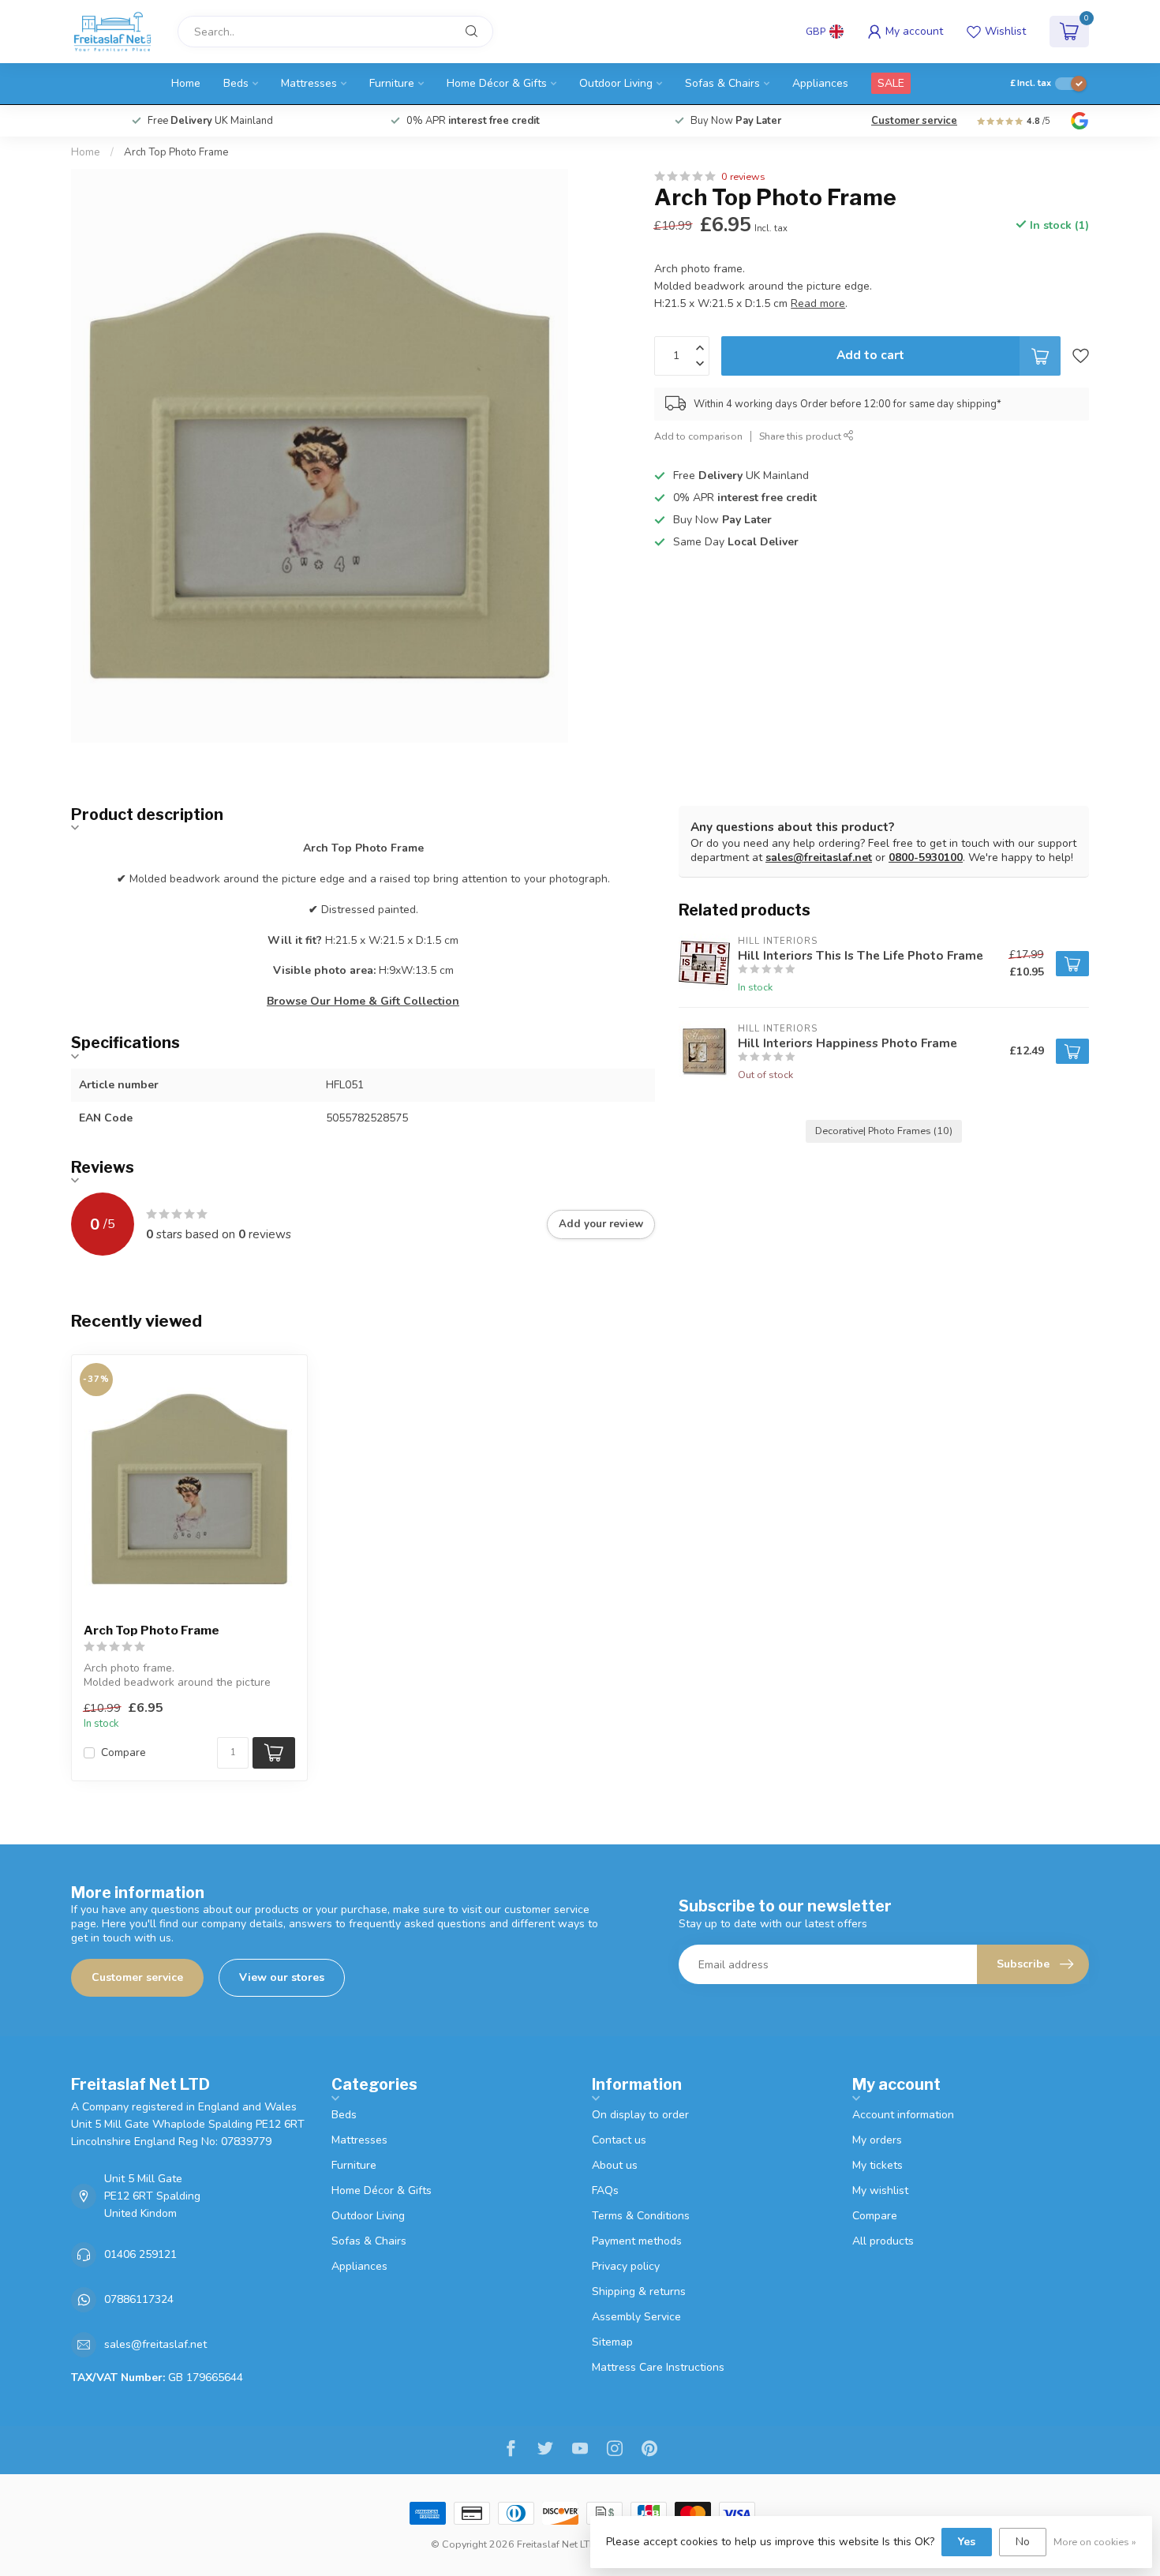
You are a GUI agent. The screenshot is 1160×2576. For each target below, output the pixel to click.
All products (883, 2241)
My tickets (877, 2165)
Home (186, 83)
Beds (236, 83)
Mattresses (309, 83)
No (1023, 2542)
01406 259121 (140, 2254)
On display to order (640, 2115)
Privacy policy (626, 2266)
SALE (891, 83)
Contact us (619, 2140)
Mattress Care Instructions (658, 2367)
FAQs (605, 2190)
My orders (877, 2140)
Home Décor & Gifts (497, 83)
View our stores (282, 1977)
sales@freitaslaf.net (819, 857)
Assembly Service (636, 2317)
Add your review (601, 1224)
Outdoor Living (616, 83)
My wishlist (880, 2190)
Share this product (801, 436)
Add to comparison (698, 436)
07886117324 (139, 2299)
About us (615, 2165)
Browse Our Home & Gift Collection (363, 1001)
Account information (903, 2115)
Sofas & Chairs (722, 83)
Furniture (392, 83)
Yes (967, 2542)
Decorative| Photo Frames (884, 1131)
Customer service (914, 121)
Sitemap (612, 2342)
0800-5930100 (926, 857)
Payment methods (637, 2241)
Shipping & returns (639, 2291)
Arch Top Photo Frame (176, 152)
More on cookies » (1095, 2542)
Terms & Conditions (641, 2216)
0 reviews (743, 176)
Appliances (820, 83)
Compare (123, 1752)
